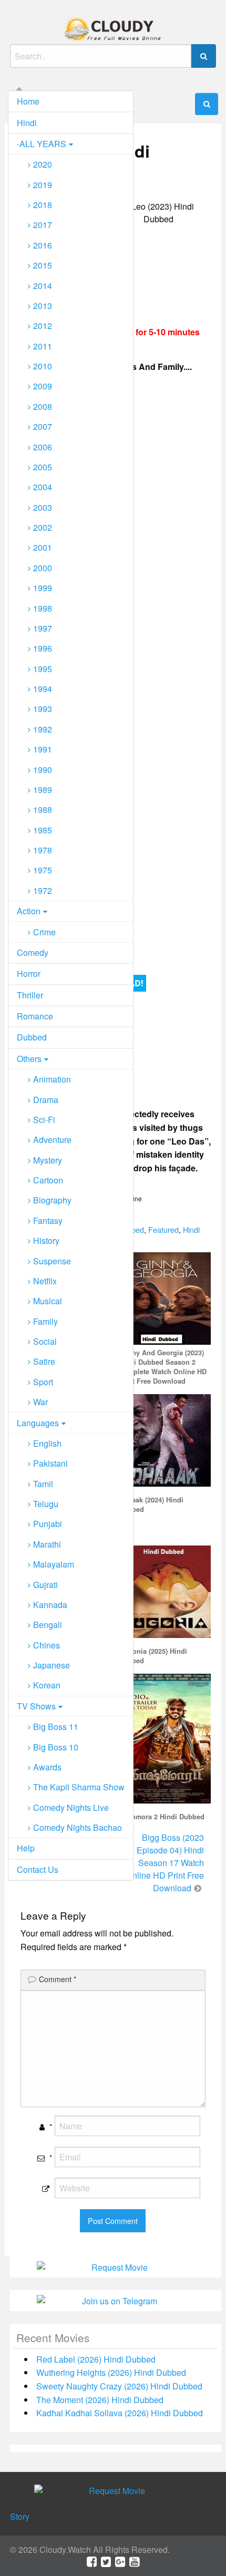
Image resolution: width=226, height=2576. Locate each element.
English (47, 1443)
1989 (43, 790)
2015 (43, 265)
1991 (43, 749)
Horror (29, 973)
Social (45, 1341)
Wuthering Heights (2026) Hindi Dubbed (111, 2372)
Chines (47, 1645)
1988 (43, 810)
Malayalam (54, 1564)
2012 (43, 326)
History (46, 1240)
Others (29, 1059)
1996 (43, 648)
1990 (43, 770)
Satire (44, 1361)
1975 (43, 870)
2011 (43, 346)
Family (45, 1321)
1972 (43, 890)
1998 (43, 608)
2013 (43, 306)
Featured (163, 1229)
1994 (43, 689)
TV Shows (36, 1706)
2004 (43, 487)
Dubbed (32, 1037)
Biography (52, 1200)
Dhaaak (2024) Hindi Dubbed (151, 1505)
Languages (38, 1423)
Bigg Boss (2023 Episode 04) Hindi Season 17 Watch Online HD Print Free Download (165, 1863)
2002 (43, 527)
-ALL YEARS (42, 144)
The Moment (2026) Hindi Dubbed (100, 2400)
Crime (44, 932)
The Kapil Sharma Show (79, 1787)
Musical (48, 1301)
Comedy (33, 952)
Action (29, 911)
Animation (52, 1079)
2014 (43, 286)
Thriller (30, 995)
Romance (35, 1016)
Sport (43, 1382)
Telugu (46, 1504)
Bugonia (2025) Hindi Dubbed (153, 1656)
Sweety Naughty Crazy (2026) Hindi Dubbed (119, 2386)
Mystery (48, 1160)
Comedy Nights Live (71, 1807)
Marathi (47, 1544)
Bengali (48, 1625)
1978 (43, 850)
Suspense (52, 1261)
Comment (58, 1979)
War (40, 1402)
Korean (47, 1685)
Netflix (45, 1281)
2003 (43, 507)
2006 (43, 447)
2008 (43, 406)
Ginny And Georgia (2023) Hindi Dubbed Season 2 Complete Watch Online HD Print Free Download (163, 1367)
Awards (47, 1767)
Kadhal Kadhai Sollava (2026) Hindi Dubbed (120, 2413)
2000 (43, 568)
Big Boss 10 (56, 1747)
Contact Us (38, 1869)
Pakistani (50, 1463)
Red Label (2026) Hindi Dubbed (96, 2359)
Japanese (52, 1665)
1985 (43, 830)
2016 (43, 245)
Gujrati (45, 1585)
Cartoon (48, 1180)
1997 (43, 628)
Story (20, 2516)
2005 (43, 467)
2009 (43, 386)
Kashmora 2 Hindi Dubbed (162, 1817)
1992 (43, 729)
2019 (43, 185)
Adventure (52, 1140)
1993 (43, 709)
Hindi (27, 123)
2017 (43, 225)
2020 (43, 164)
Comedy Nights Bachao (78, 1827)
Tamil (43, 1484)
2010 (43, 366)
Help (26, 1848)
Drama (46, 1100)
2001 (43, 547)
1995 (43, 669)
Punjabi (48, 1524)
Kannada (50, 1605)
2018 (43, 205)
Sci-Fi (44, 1120)
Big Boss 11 (56, 1727)
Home (28, 101)
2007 (43, 426)
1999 (43, 588)
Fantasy (48, 1220)
